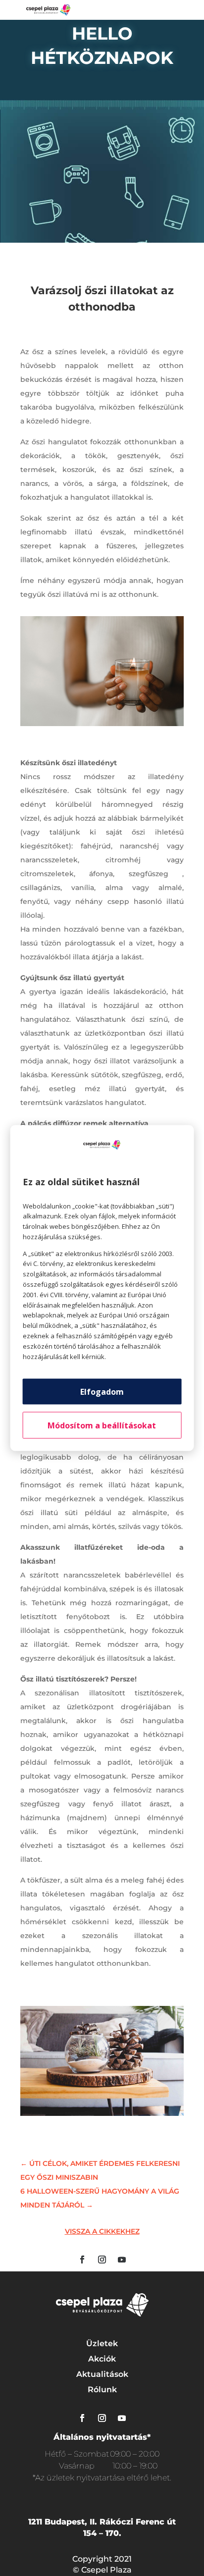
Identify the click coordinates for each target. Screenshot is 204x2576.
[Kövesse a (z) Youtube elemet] (122, 2260)
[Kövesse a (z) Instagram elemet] (102, 2260)
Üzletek (102, 2343)
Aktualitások (102, 2374)
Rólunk (102, 2390)
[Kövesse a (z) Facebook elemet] (82, 2260)
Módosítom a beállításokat (102, 1425)
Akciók (102, 2359)
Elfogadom (102, 1392)
